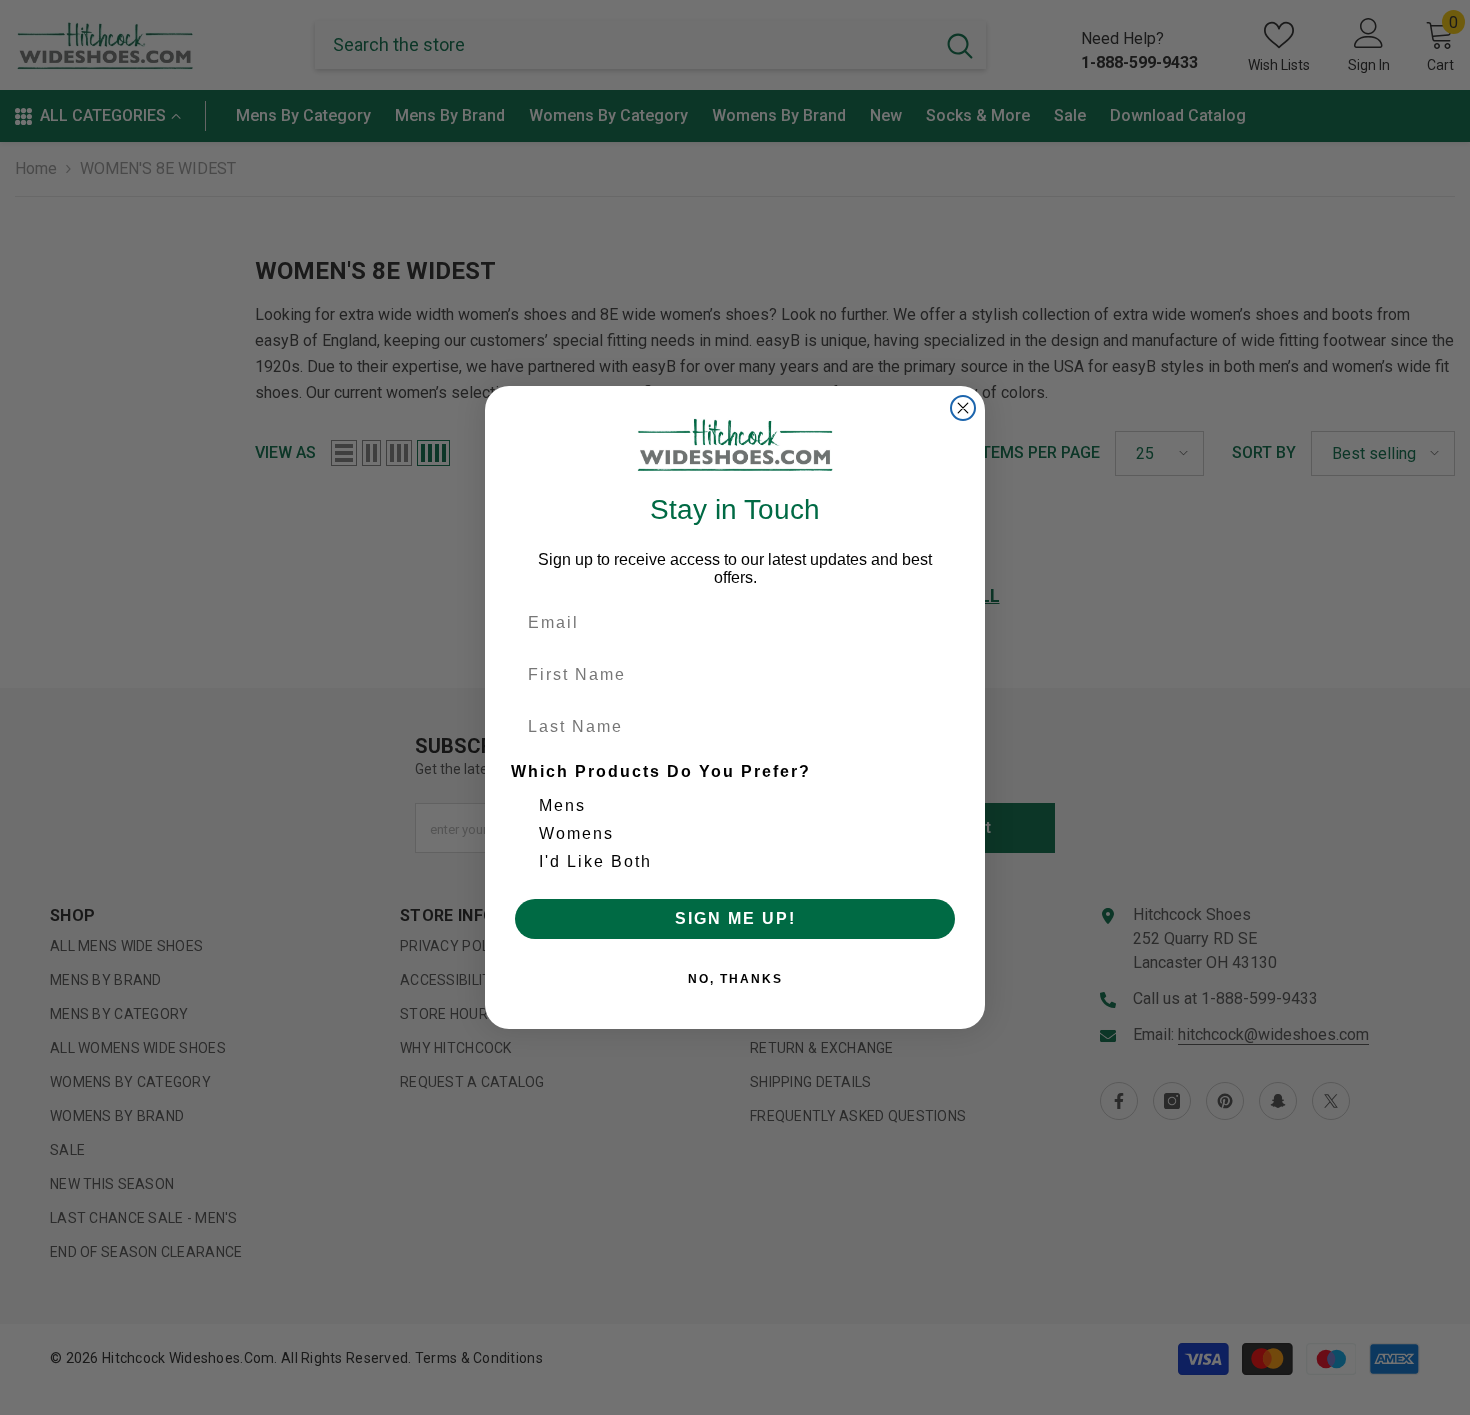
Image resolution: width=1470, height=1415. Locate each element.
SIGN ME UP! (735, 918)
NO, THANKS (735, 979)
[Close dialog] (963, 408)
